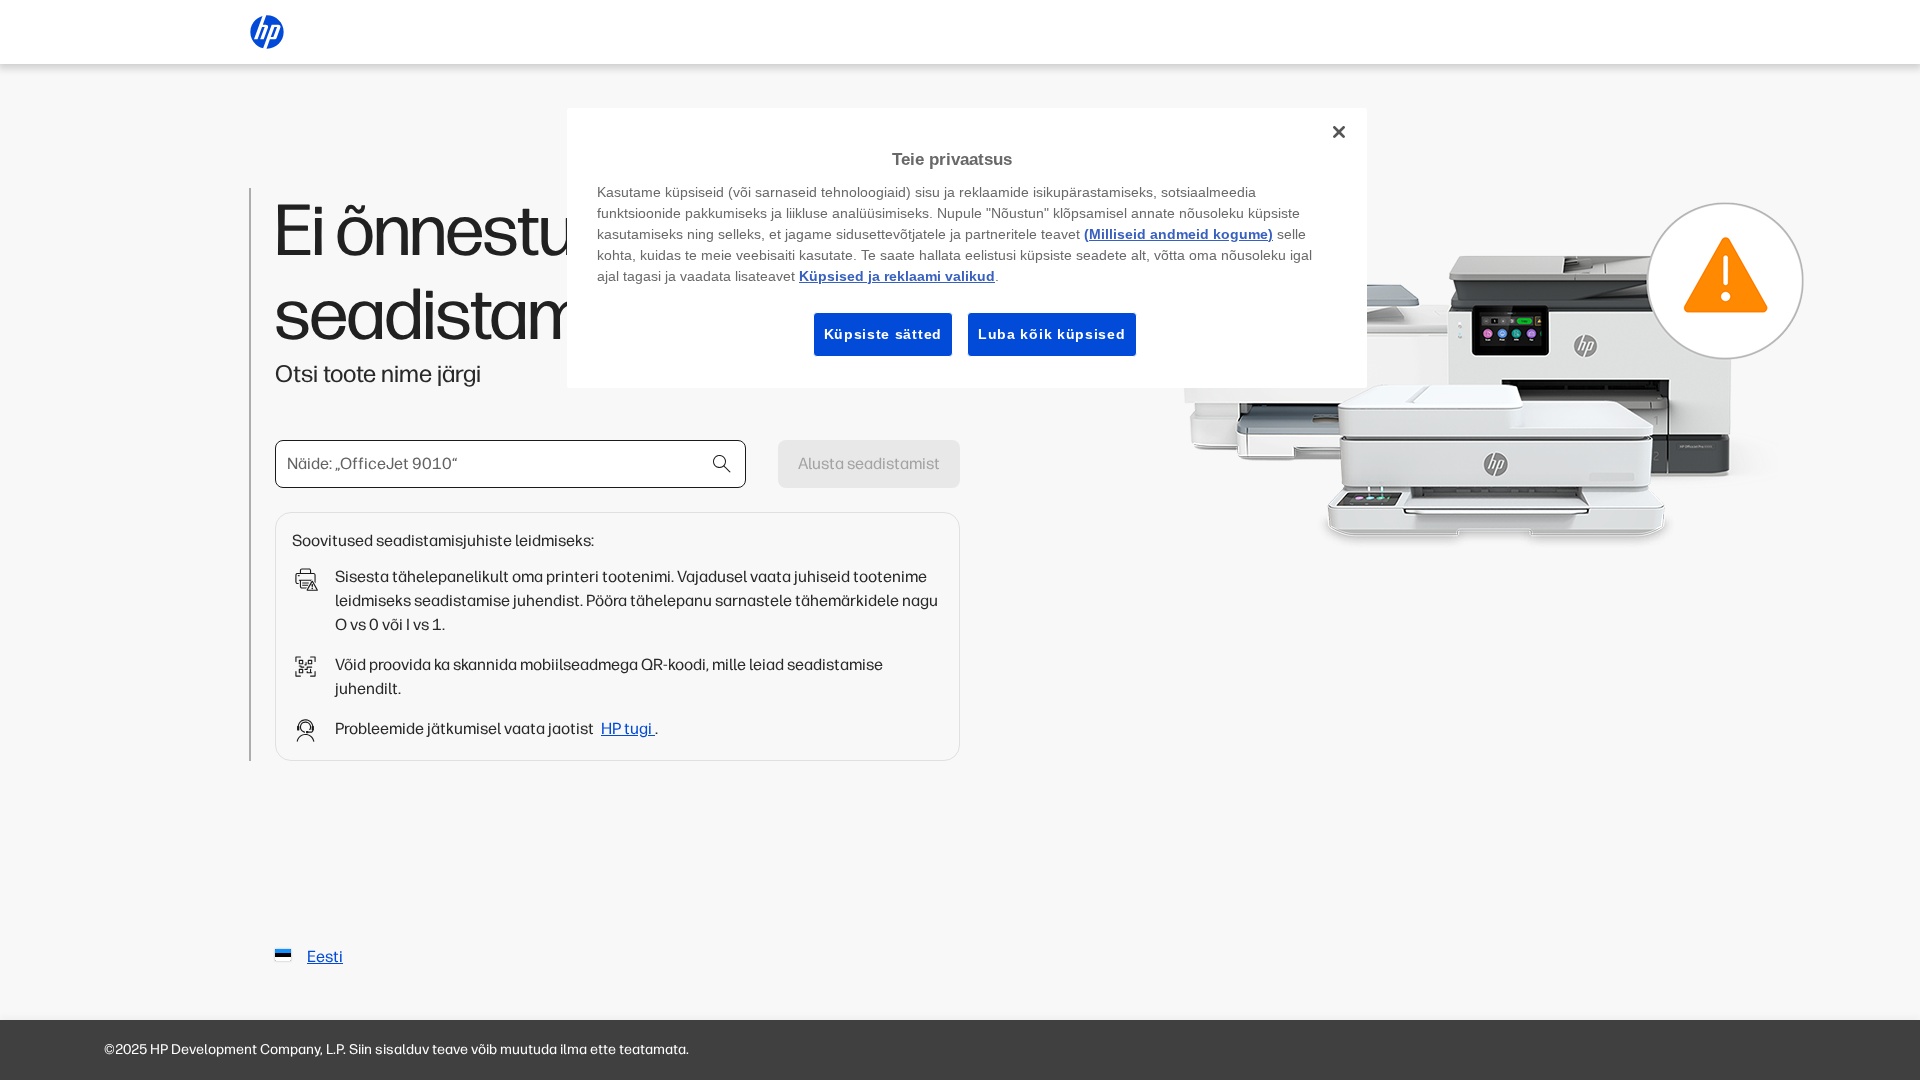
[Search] (722, 464)
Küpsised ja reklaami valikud (897, 276)
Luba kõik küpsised (1052, 334)
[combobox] (510, 464)
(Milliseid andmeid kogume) (1178, 234)
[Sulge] (1339, 132)
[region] (967, 248)
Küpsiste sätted (883, 334)
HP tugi (628, 728)
